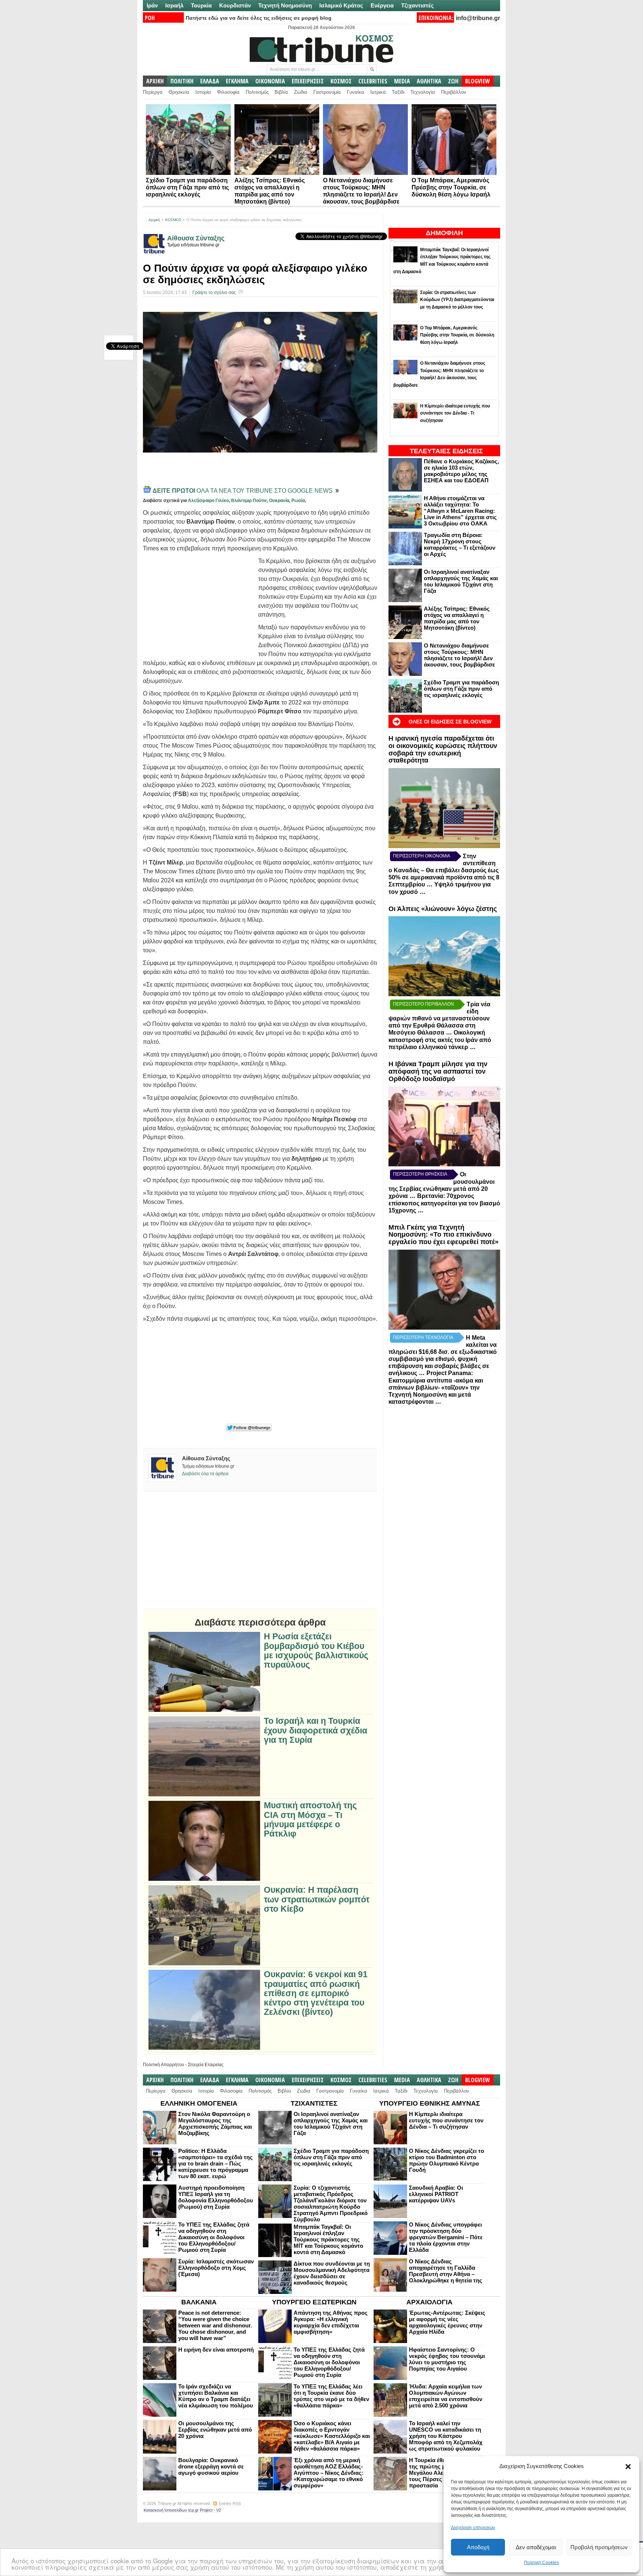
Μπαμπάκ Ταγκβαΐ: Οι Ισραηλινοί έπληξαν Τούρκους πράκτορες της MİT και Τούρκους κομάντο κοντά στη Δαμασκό (328, 2239)
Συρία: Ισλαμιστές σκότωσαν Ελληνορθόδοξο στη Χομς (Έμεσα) (216, 2268)
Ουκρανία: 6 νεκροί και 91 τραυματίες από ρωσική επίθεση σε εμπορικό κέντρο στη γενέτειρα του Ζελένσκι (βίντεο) (316, 1993)
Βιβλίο (281, 92)
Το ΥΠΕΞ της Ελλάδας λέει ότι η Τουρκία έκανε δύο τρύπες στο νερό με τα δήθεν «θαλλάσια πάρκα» (331, 2396)
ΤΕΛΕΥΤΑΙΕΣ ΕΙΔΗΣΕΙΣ (446, 451)
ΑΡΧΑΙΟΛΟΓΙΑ (429, 2302)
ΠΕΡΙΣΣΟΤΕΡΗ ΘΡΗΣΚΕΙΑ (420, 1174)
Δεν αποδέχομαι (536, 2547)
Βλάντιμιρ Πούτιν (249, 501)
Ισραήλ (174, 5)
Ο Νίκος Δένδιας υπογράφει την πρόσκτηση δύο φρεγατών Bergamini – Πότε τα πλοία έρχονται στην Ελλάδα (446, 2237)
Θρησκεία (179, 92)
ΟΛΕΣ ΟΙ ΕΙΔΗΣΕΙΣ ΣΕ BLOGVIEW (450, 722)
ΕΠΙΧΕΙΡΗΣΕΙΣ (308, 81)
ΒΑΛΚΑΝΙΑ (199, 2302)
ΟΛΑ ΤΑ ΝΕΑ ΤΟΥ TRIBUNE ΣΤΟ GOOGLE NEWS (243, 491)
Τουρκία (201, 5)
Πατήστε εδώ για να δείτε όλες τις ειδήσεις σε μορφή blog (259, 18)
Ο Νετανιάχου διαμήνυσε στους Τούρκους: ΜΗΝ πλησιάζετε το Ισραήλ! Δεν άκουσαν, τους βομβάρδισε (459, 655)
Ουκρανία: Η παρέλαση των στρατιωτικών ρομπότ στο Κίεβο (317, 1899)
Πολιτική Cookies (541, 2563)
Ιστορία (203, 92)
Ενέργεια (382, 5)
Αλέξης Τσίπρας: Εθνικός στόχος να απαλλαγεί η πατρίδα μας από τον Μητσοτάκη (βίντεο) (457, 618)
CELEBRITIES (373, 81)
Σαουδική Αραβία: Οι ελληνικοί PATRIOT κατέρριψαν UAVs (436, 2194)
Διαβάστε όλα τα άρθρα (205, 1474)
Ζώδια (301, 92)
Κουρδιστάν (235, 5)
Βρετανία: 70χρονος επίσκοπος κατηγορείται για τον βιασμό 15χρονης (444, 1203)
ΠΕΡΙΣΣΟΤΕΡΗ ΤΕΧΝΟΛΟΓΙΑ (423, 1337)
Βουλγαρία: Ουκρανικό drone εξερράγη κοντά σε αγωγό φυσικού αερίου (211, 2466)
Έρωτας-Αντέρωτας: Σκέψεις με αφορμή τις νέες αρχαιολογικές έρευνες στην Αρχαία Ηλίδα (447, 2322)
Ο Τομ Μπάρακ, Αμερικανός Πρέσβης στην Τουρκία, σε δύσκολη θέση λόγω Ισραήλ (451, 187)
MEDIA (402, 81)
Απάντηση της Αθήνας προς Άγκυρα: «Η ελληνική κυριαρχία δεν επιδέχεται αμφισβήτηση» (331, 2322)
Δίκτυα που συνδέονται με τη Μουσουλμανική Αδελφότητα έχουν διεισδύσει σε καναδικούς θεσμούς (332, 2273)
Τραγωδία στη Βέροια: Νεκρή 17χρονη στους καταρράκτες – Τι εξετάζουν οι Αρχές (460, 544)
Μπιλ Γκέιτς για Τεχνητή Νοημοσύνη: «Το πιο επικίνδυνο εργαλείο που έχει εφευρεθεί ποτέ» (444, 1235)
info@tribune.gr (478, 18)
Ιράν (152, 5)
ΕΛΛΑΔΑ (210, 81)
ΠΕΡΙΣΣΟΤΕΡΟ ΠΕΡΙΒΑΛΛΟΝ (423, 1004)
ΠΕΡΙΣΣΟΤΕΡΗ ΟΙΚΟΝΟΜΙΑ (422, 856)
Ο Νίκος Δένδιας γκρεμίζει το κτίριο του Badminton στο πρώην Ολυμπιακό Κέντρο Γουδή (447, 2160)
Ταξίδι (398, 92)
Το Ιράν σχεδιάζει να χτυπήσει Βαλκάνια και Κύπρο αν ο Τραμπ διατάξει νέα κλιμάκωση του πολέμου (216, 2396)
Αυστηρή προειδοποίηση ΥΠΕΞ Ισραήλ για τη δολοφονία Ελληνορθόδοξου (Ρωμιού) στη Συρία (216, 2197)
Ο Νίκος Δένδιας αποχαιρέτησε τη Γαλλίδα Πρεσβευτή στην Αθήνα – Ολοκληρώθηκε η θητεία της (446, 2271)
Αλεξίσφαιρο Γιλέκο (208, 501)
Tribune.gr (167, 2503)
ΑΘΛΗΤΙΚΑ (429, 81)
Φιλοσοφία (228, 92)
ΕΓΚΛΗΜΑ (237, 81)
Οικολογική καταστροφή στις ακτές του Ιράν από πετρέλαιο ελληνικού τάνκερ (440, 1040)
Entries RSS (230, 2503)
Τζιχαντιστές (418, 5)
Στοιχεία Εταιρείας (206, 2065)
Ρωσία (298, 501)
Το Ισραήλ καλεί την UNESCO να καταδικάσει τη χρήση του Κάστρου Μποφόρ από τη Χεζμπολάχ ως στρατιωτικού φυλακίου (446, 2436)
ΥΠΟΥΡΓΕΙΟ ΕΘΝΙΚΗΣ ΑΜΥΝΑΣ (430, 2103)
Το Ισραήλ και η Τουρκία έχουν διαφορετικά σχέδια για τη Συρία (316, 1730)
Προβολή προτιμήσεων (599, 2547)
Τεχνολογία (423, 92)
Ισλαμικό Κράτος (341, 5)
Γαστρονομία (327, 92)
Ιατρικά (378, 92)
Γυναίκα (356, 92)
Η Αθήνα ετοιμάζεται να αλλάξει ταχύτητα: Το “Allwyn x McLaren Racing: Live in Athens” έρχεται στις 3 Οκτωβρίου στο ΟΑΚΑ (460, 511)
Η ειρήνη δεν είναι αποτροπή (216, 2350)
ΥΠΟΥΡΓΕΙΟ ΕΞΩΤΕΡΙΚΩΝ (314, 2302)
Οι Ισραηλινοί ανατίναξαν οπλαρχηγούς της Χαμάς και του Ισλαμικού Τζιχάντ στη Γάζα (461, 581)
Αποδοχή (478, 2547)
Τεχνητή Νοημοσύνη (285, 5)
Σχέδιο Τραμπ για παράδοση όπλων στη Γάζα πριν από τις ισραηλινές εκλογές (187, 187)
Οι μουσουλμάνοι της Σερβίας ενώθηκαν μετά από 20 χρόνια (215, 2430)
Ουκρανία (279, 501)
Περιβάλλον (454, 92)
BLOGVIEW (478, 81)
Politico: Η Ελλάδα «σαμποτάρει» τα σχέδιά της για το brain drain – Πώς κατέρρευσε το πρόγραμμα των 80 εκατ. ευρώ (215, 2163)
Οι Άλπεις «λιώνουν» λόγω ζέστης (443, 909)
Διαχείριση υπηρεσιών (473, 2528)
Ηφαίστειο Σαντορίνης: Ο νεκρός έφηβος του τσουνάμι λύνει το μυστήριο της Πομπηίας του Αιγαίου (447, 2359)
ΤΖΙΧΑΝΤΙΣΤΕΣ (314, 2103)
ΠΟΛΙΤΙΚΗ (182, 81)
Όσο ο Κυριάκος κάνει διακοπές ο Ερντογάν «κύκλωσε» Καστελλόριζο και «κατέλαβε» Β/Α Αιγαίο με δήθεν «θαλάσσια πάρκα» (332, 2436)
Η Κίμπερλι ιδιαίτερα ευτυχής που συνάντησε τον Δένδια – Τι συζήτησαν (446, 2120)
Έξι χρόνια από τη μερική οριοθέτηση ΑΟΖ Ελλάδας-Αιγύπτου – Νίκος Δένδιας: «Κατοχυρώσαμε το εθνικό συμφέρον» (329, 2473)
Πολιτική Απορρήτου (164, 2065)
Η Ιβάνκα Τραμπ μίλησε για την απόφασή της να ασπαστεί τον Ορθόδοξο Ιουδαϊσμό (438, 1071)
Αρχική (154, 220)
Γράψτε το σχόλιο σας (214, 293)
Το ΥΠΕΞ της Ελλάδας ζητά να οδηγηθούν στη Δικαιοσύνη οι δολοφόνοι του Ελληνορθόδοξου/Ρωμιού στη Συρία (214, 2237)
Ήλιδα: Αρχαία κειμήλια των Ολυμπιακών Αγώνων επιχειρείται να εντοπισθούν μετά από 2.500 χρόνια (446, 2396)
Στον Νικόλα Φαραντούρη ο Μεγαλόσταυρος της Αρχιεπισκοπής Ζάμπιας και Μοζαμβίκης (215, 2123)
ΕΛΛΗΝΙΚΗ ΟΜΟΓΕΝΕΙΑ (199, 2103)
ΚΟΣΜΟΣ (341, 81)
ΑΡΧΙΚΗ (155, 81)
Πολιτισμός (257, 92)
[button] (628, 2467)
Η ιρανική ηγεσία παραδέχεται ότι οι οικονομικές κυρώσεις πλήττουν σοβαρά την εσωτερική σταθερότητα (443, 749)
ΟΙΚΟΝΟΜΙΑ (270, 81)
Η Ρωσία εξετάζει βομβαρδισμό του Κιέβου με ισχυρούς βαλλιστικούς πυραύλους (316, 1651)
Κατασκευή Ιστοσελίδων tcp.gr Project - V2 (182, 2510)
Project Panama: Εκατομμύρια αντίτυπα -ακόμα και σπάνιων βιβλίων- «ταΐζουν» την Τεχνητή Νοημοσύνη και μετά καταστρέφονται (436, 1387)
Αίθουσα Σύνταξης (196, 238)
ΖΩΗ (453, 81)
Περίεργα (153, 92)
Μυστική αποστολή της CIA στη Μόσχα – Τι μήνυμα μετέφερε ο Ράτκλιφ (310, 1820)
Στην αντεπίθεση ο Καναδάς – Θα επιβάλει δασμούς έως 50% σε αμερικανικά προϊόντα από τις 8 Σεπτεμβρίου (444, 870)
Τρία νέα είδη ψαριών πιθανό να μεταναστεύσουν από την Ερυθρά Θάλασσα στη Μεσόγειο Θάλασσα (439, 1018)
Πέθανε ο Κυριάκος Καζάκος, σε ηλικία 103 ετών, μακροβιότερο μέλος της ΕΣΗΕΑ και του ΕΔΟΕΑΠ (461, 471)
